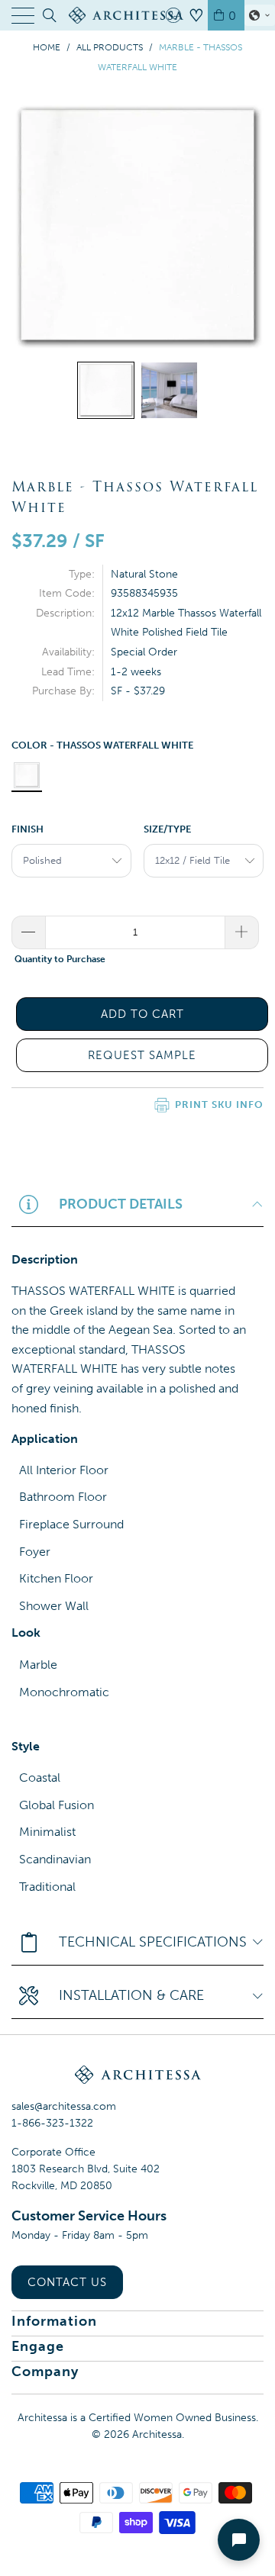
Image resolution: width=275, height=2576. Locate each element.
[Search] (49, 15)
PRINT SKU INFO (219, 1104)
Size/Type (167, 829)
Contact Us (67, 2282)
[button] (260, 15)
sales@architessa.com (64, 2106)
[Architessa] (137, 15)
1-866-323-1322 (52, 2123)
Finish (27, 829)
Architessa (157, 2434)
